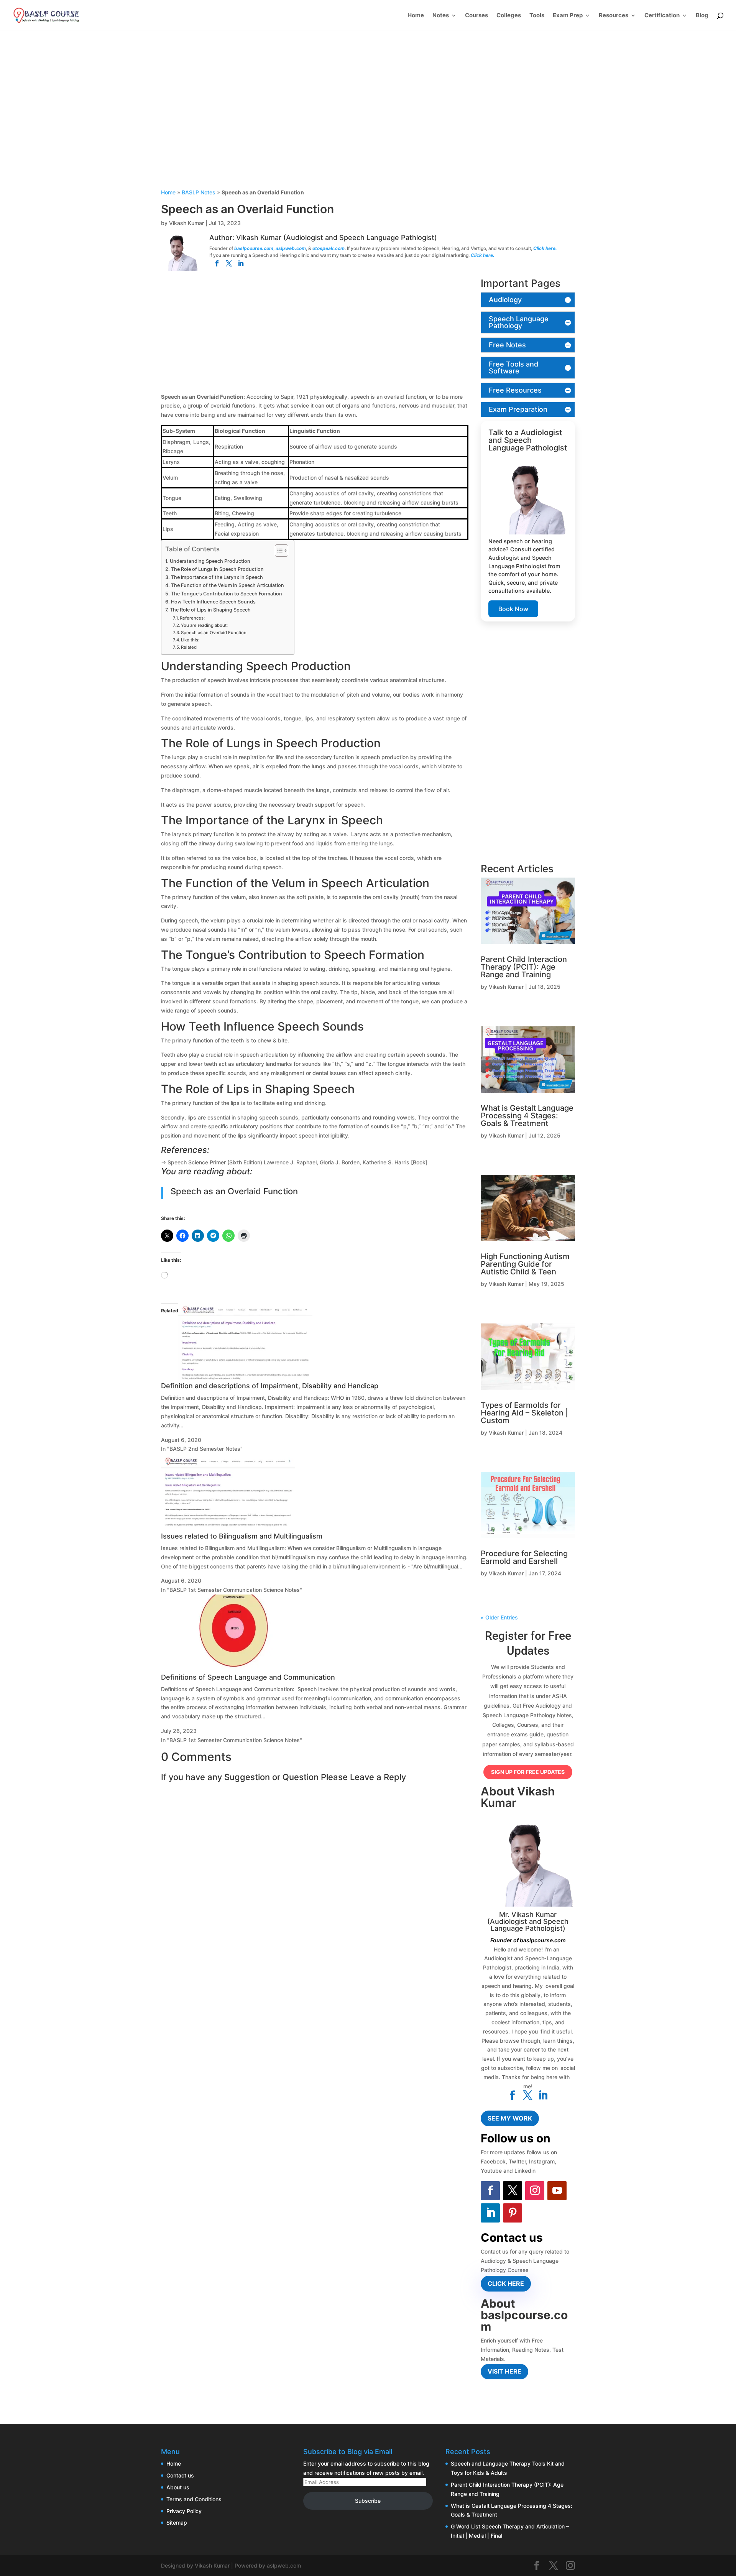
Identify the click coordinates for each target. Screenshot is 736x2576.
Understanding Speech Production (211, 561)
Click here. (545, 248)
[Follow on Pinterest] (513, 2213)
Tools (537, 16)
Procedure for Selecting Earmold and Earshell (524, 1557)
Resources (614, 16)
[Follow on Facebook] (490, 2191)
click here (506, 2283)
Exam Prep (568, 16)
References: (192, 618)
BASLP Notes (199, 192)
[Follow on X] (513, 2191)
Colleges (509, 16)
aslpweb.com (291, 248)
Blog (702, 16)
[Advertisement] (368, 128)
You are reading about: (204, 625)
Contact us (180, 2475)
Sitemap (177, 2523)
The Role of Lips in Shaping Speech (211, 610)
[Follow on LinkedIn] (490, 2213)
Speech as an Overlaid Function (214, 633)
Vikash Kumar (186, 223)
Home (416, 16)
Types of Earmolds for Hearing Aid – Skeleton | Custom (524, 1413)
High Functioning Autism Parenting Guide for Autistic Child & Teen (525, 1264)
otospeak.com (329, 248)
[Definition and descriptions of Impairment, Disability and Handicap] (245, 1378)
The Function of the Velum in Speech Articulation (229, 585)
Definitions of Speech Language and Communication (248, 1677)
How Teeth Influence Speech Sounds (214, 602)
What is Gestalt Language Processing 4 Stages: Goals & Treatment (527, 1116)
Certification (662, 16)
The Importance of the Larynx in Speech (218, 577)
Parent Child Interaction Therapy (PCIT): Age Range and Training (524, 967)
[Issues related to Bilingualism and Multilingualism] (228, 1528)
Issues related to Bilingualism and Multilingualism (242, 1536)
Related (189, 647)
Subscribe (368, 2501)
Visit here (504, 2371)
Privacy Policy (184, 2511)
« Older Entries (499, 1617)
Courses (476, 16)
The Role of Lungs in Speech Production (218, 569)
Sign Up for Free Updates (528, 1772)
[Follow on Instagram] (535, 2191)
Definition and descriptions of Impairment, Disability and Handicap (270, 1386)
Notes (441, 16)
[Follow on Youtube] (557, 2191)
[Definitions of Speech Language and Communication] (228, 1669)
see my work (510, 2118)
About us (178, 2487)
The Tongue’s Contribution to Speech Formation (227, 594)
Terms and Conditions (194, 2499)
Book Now (513, 609)
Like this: (190, 640)
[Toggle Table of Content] (278, 551)
